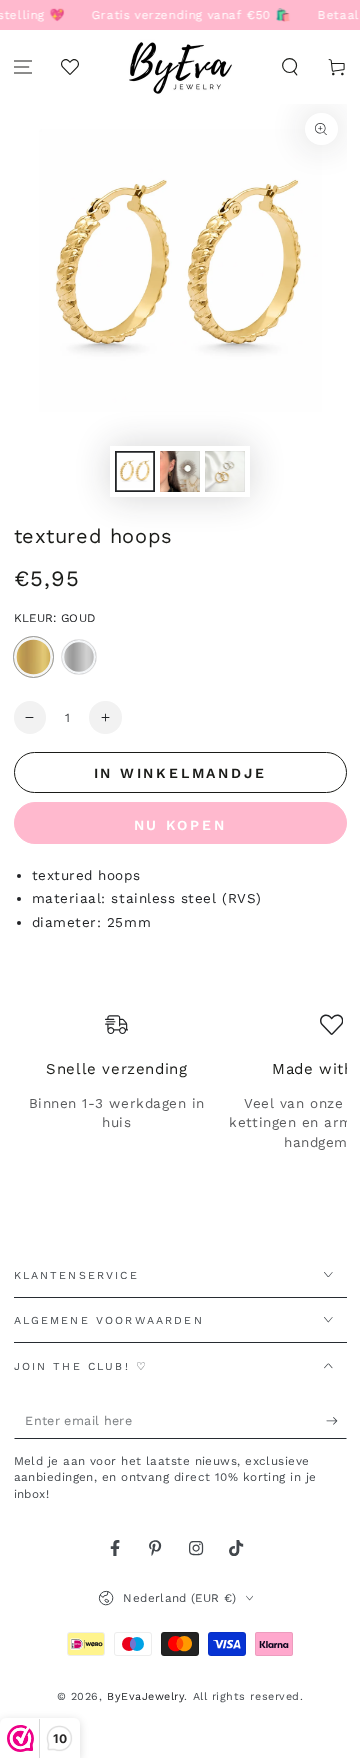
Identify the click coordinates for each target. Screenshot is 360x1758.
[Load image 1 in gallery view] (135, 471)
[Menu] (23, 67)
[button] (289, 67)
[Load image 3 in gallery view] (225, 471)
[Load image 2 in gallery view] (180, 471)
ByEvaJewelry (145, 1696)
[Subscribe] (336, 1421)
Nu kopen (180, 825)
